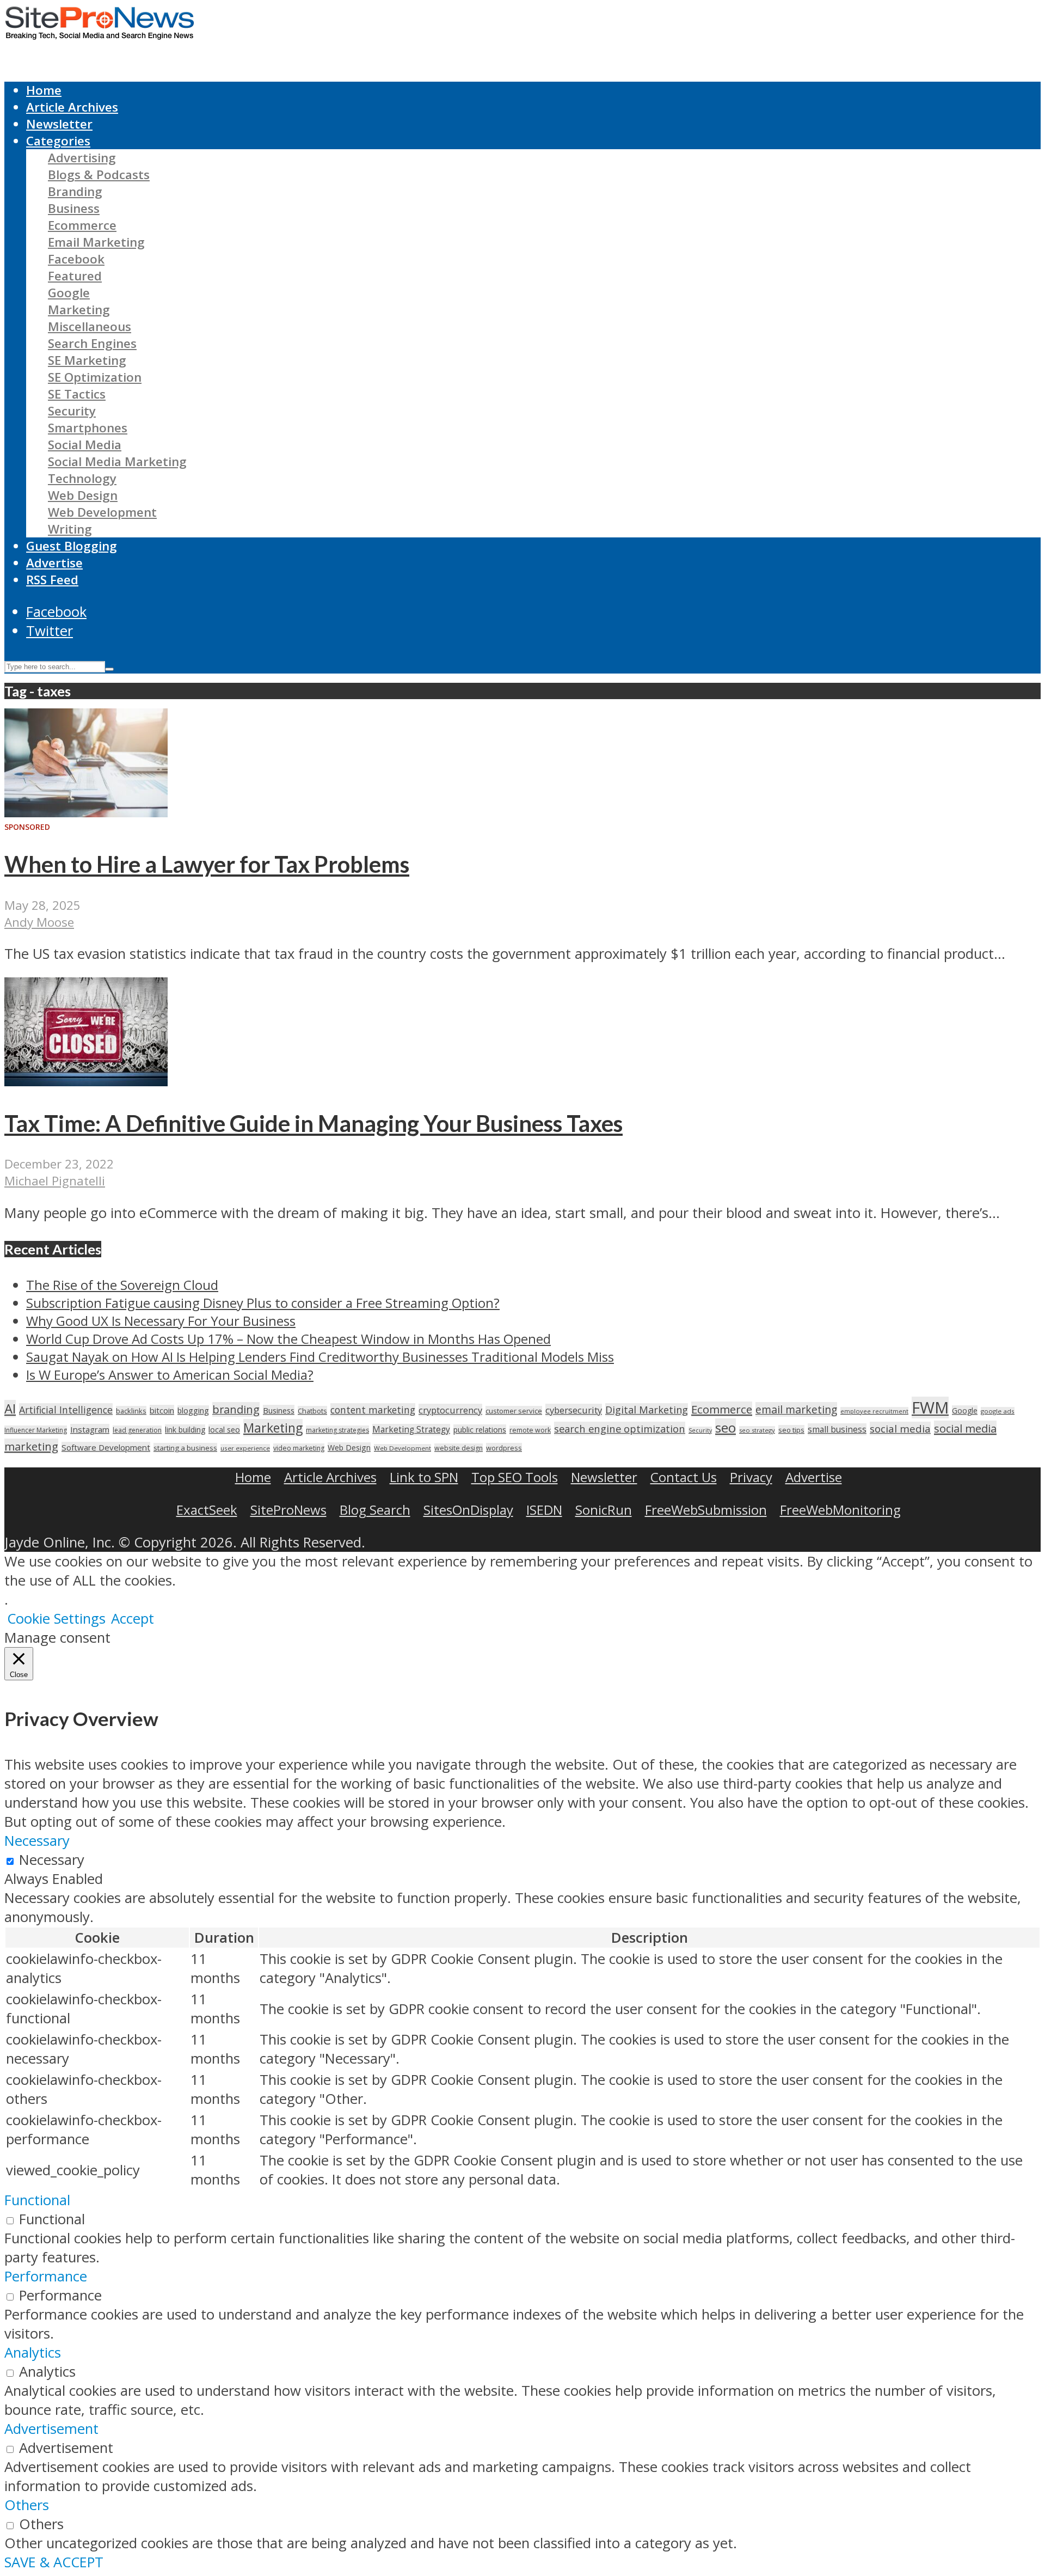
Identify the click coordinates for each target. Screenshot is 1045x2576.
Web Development (102, 512)
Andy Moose (39, 922)
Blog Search (375, 1510)
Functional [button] (37, 2200)
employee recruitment (874, 1411)
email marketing (796, 1409)
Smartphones (88, 428)
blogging (193, 1411)
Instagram (90, 1429)
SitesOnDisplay (468, 1510)
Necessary (52, 1860)
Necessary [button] (37, 1841)
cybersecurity (574, 1410)
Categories (58, 141)
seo (726, 1427)
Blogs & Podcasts (99, 175)
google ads (998, 1411)
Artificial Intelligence (66, 1410)
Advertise (54, 563)
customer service (514, 1411)
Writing (70, 529)
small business (837, 1429)
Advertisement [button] (51, 2429)
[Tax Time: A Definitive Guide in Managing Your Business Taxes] (86, 1081)
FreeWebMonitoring (840, 1510)
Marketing (79, 310)
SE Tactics (77, 394)
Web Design (83, 495)
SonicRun (604, 1510)
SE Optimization (95, 377)
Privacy (751, 1477)
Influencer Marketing (36, 1430)
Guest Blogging (72, 546)
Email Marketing (96, 242)
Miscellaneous (90, 326)
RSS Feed (52, 580)
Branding (75, 191)
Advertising (82, 158)
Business (74, 208)
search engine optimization (620, 1428)
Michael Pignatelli (55, 1181)
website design (459, 1448)
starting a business (185, 1448)
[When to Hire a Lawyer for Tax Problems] (86, 812)
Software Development (106, 1447)
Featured (75, 276)
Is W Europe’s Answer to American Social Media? (170, 1375)
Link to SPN (424, 1477)
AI (10, 1409)
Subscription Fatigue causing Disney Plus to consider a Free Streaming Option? (263, 1303)
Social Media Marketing (117, 461)
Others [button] (27, 2505)
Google (69, 293)
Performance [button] (46, 2276)
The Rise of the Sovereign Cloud (122, 1285)
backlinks (131, 1411)
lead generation (137, 1430)
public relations (480, 1430)
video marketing (299, 1448)
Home (44, 90)
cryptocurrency (450, 1410)
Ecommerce (82, 225)
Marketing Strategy (411, 1430)
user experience (245, 1448)
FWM (930, 1408)
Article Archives (72, 107)
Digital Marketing (647, 1410)
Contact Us (684, 1477)
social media (900, 1428)
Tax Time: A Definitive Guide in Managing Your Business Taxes (313, 1123)
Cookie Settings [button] (56, 1619)
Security (72, 411)
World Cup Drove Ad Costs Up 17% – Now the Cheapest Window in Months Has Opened (288, 1339)
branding (236, 1409)
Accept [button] (133, 1619)
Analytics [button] (33, 2352)
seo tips (791, 1430)
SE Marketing (87, 360)
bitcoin (162, 1410)
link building (185, 1430)
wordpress (504, 1448)
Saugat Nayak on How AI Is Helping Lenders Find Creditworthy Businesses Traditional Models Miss (320, 1357)
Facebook (76, 259)
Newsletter (59, 124)
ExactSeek (207, 1510)
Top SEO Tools (515, 1477)
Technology (82, 478)
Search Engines (92, 343)
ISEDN (544, 1510)
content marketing (373, 1410)
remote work (530, 1430)
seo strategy (757, 1430)
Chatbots (312, 1411)
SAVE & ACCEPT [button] (54, 2562)
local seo (224, 1430)
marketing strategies (337, 1430)
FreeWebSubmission (706, 1510)
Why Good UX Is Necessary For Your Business (161, 1321)
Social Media (85, 445)
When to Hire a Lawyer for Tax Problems (207, 864)
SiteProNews (288, 1510)
